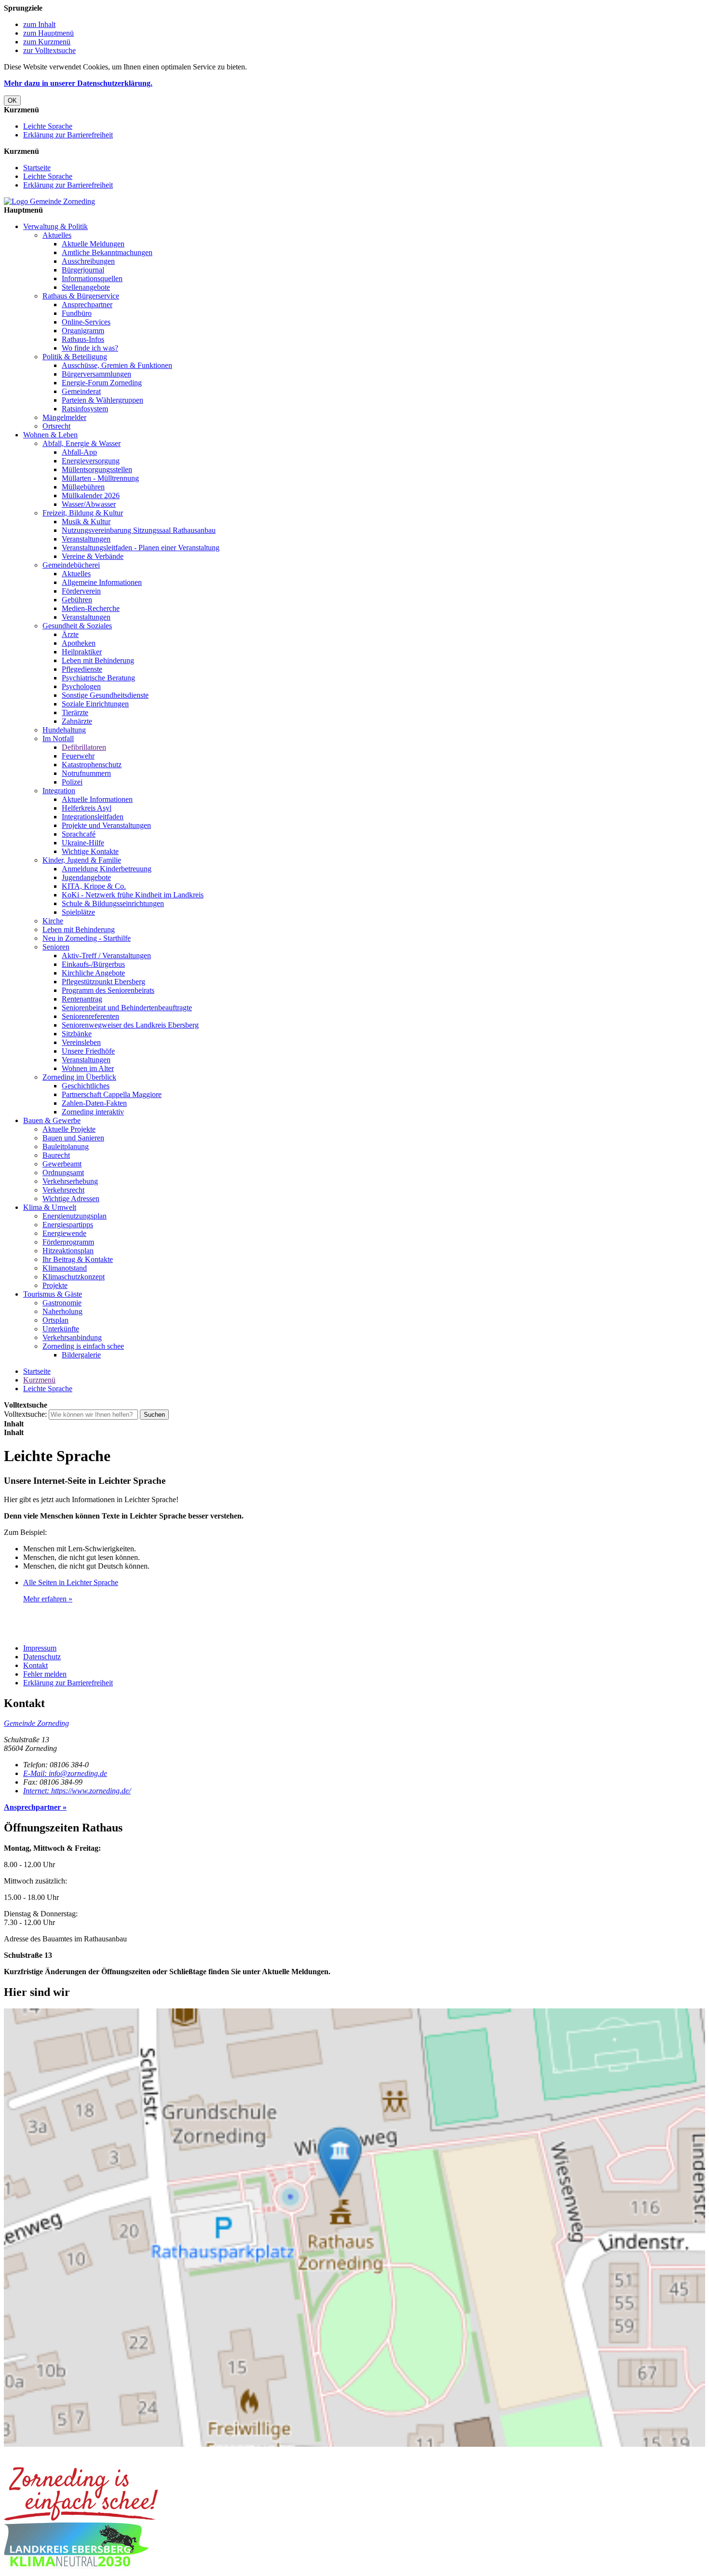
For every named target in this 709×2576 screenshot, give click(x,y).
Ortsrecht (56, 426)
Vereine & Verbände (93, 556)
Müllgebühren (83, 487)
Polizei (72, 782)
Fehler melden (45, 1674)
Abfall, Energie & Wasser (82, 443)
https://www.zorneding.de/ (77, 1791)
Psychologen (81, 686)
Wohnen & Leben (50, 435)
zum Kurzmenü (47, 42)
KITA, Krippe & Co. (94, 886)
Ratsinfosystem (85, 409)
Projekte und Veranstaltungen (106, 825)
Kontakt (35, 1665)
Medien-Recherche (91, 608)
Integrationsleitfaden (93, 817)
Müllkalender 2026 (91, 495)
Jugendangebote (86, 877)
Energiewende (64, 1233)
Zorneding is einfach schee (83, 1346)
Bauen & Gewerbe (52, 1120)
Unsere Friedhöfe (88, 1051)
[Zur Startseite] (49, 201)
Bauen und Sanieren (73, 1138)
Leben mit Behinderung (98, 660)
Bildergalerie (81, 1355)
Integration (59, 791)
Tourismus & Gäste (53, 1294)
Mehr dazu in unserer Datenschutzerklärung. (78, 83)
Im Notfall (58, 739)
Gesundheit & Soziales (77, 626)
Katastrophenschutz (92, 765)
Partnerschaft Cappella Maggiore (112, 1094)
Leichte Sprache (48, 126)
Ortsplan (55, 1320)
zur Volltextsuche (49, 50)
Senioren (56, 947)
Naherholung (62, 1311)
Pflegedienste (82, 669)
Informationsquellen (92, 278)
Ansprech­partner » (35, 1807)
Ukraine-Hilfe (83, 843)
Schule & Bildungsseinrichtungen (113, 903)
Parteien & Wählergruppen (102, 400)
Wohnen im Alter (88, 1068)
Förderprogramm (68, 1242)
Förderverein (81, 591)
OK (12, 101)
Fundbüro (77, 313)
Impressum (40, 1648)
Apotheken (79, 643)
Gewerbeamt (62, 1164)
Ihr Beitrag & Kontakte (78, 1259)
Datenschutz (42, 1657)
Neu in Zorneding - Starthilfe (87, 938)
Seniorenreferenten (90, 1016)
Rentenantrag (82, 999)
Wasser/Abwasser (89, 504)
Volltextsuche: (25, 1414)
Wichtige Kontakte (90, 851)
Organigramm (83, 331)
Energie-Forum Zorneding (102, 383)
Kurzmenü (39, 1380)
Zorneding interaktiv (93, 1112)
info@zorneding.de (65, 1773)
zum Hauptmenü (48, 33)
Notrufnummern (86, 773)
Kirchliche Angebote (93, 973)
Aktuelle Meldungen (93, 244)
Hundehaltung (64, 730)
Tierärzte (75, 712)
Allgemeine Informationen (102, 582)
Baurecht (56, 1155)
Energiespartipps (68, 1225)
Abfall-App (79, 452)
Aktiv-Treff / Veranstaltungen (106, 956)
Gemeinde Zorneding (36, 1723)
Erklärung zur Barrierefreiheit (68, 135)
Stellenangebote (86, 287)
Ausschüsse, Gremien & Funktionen (117, 365)
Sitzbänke (77, 1034)
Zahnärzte (77, 721)
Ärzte (70, 634)
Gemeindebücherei (71, 565)
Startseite (37, 168)
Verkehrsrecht (63, 1190)
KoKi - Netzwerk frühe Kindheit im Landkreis (133, 895)
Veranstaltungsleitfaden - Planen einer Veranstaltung (141, 548)
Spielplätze (78, 912)
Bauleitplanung (66, 1146)
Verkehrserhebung (70, 1181)
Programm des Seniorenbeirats (108, 990)
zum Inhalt (39, 24)
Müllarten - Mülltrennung (100, 478)
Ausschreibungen (88, 261)
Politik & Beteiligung (75, 357)
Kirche (53, 921)
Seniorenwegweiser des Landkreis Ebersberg (130, 1025)
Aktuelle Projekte (69, 1129)
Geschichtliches (86, 1086)
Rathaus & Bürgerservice (81, 296)
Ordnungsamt (63, 1173)
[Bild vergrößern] (81, 2518)
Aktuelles (57, 235)
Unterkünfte (61, 1329)
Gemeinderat (81, 391)
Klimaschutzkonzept (74, 1277)
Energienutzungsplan (75, 1216)
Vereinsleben (81, 1042)
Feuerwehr (78, 756)
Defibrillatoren (84, 747)
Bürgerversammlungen (96, 374)
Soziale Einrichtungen (95, 704)
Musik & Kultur (86, 522)
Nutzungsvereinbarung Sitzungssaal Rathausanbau (139, 530)
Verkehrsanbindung (72, 1337)
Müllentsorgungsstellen (97, 469)
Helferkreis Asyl (87, 808)
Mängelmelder (64, 417)
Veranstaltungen (86, 539)
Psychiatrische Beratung (98, 678)
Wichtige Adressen (71, 1199)
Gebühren (77, 600)
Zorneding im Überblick (79, 1077)
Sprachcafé (79, 834)
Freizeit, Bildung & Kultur (83, 513)
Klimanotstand (65, 1268)
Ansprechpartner (87, 305)
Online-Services (86, 322)
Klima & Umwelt (50, 1207)
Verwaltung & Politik (55, 226)
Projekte (55, 1285)
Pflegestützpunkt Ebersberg (103, 982)
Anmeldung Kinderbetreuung (107, 869)
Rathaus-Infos (83, 339)
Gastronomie (62, 1303)
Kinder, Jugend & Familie (82, 860)
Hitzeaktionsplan (68, 1251)
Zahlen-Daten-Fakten (94, 1103)
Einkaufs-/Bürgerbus (93, 964)
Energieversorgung (91, 461)
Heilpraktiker (82, 652)
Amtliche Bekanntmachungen (107, 252)
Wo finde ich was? (90, 348)
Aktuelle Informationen (97, 799)
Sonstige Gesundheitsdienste (105, 695)
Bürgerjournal (83, 270)
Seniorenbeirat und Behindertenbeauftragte (127, 1008)
